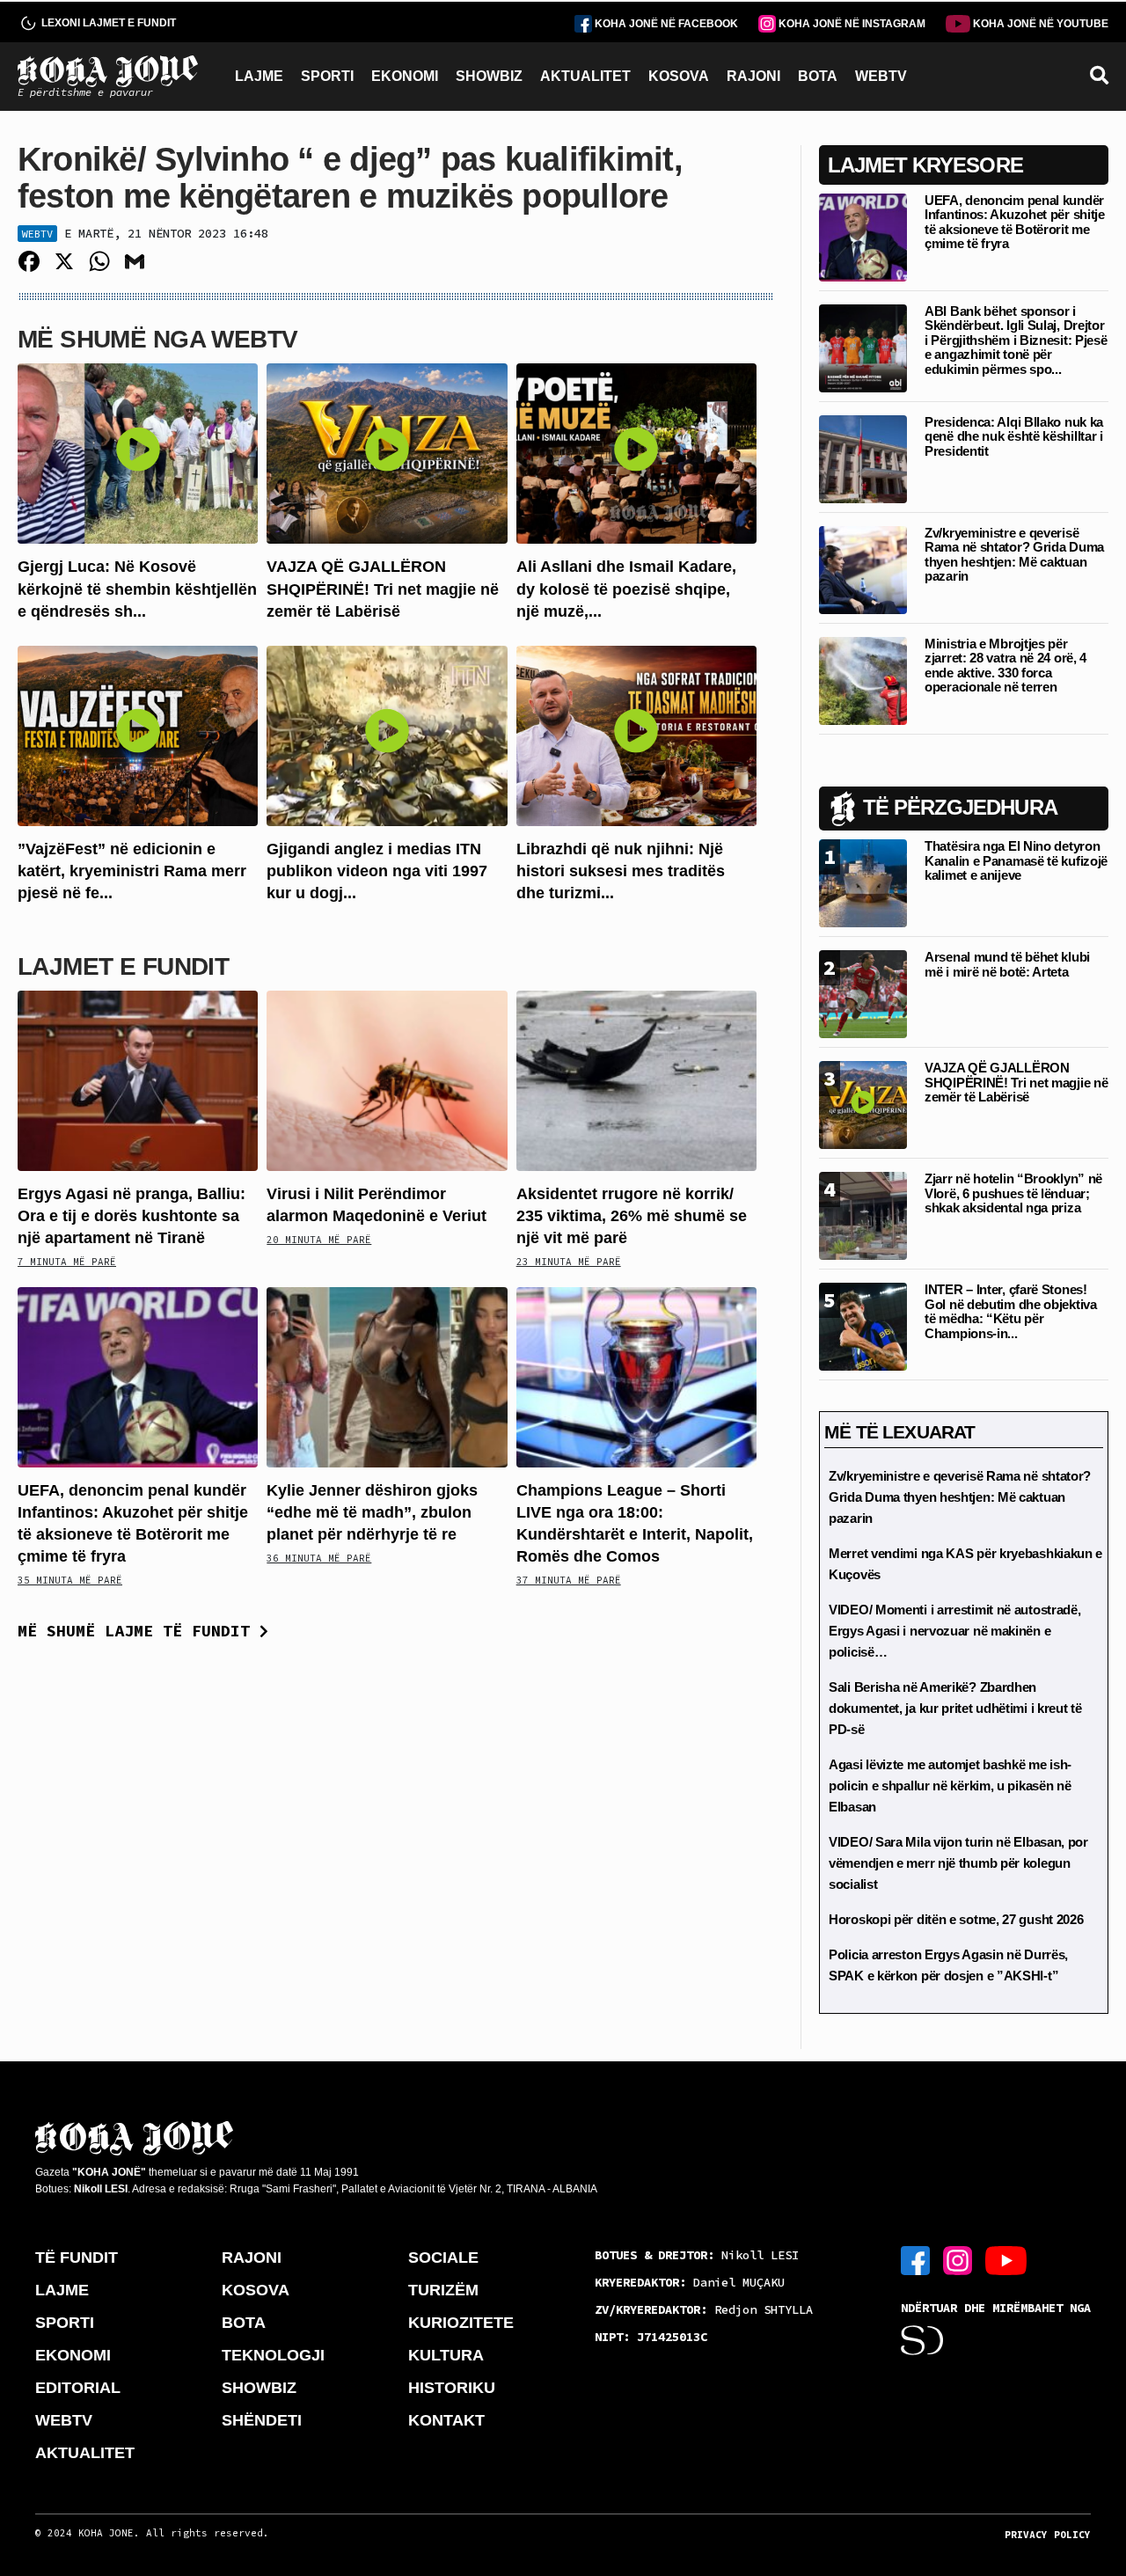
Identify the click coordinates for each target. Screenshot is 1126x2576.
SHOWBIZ (489, 76)
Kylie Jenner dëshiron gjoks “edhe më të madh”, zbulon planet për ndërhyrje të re (372, 1512)
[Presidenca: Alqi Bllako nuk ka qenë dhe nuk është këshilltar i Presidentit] (863, 458)
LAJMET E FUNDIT (123, 966)
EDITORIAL (78, 2388)
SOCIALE (443, 2258)
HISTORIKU (452, 2388)
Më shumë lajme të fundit (139, 1631)
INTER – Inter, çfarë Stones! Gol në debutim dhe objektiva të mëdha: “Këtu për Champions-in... (1011, 1311)
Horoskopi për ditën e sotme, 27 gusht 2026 (956, 1919)
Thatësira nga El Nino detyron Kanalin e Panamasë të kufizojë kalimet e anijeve (1016, 860)
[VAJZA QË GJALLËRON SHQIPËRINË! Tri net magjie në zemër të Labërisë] (387, 453)
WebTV (37, 234)
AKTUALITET (585, 76)
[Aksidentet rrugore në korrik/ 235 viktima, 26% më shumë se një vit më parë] (636, 1079)
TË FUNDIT (77, 2258)
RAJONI (753, 76)
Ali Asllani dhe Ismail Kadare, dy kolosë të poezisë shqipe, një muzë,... (626, 589)
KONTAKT (446, 2420)
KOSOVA (679, 76)
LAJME (259, 76)
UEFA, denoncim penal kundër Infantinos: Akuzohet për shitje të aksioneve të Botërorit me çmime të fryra (1015, 222)
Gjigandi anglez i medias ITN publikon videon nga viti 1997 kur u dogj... (377, 871)
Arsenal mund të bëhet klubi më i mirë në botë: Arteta (1007, 964)
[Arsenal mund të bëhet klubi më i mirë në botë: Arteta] (863, 993)
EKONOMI (405, 76)
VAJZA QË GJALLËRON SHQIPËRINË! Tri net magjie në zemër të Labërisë (383, 589)
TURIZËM (443, 2290)
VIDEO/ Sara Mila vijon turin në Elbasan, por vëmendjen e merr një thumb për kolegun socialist (958, 1863)
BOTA (818, 76)
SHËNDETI (262, 2420)
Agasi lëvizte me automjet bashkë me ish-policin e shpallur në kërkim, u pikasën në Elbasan (950, 1786)
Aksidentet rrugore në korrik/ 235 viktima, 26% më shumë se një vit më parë (632, 1216)
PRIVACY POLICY (1048, 2535)
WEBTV (881, 76)
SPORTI (327, 76)
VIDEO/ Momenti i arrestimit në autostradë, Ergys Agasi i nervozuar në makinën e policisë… (954, 1631)
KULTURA (446, 2355)
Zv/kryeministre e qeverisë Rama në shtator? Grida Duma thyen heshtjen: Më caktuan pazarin (1014, 555)
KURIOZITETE (461, 2323)
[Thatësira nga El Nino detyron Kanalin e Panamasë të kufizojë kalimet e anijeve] (863, 882)
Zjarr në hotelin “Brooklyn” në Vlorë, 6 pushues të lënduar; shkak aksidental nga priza (1013, 1193)
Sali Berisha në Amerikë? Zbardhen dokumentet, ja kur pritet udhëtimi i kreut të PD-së (955, 1708)
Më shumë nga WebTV (157, 339)
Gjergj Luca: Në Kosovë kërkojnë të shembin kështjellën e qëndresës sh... (137, 589)
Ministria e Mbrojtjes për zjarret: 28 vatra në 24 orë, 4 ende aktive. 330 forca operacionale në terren (1005, 666)
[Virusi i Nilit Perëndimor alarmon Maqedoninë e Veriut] (387, 1079)
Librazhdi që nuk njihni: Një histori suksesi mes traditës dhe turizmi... (621, 871)
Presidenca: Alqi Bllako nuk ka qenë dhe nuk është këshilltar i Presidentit (1014, 436)
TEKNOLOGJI (273, 2355)
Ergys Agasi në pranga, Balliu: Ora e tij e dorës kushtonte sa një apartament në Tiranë (132, 1216)
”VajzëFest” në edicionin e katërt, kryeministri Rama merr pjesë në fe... (132, 871)
